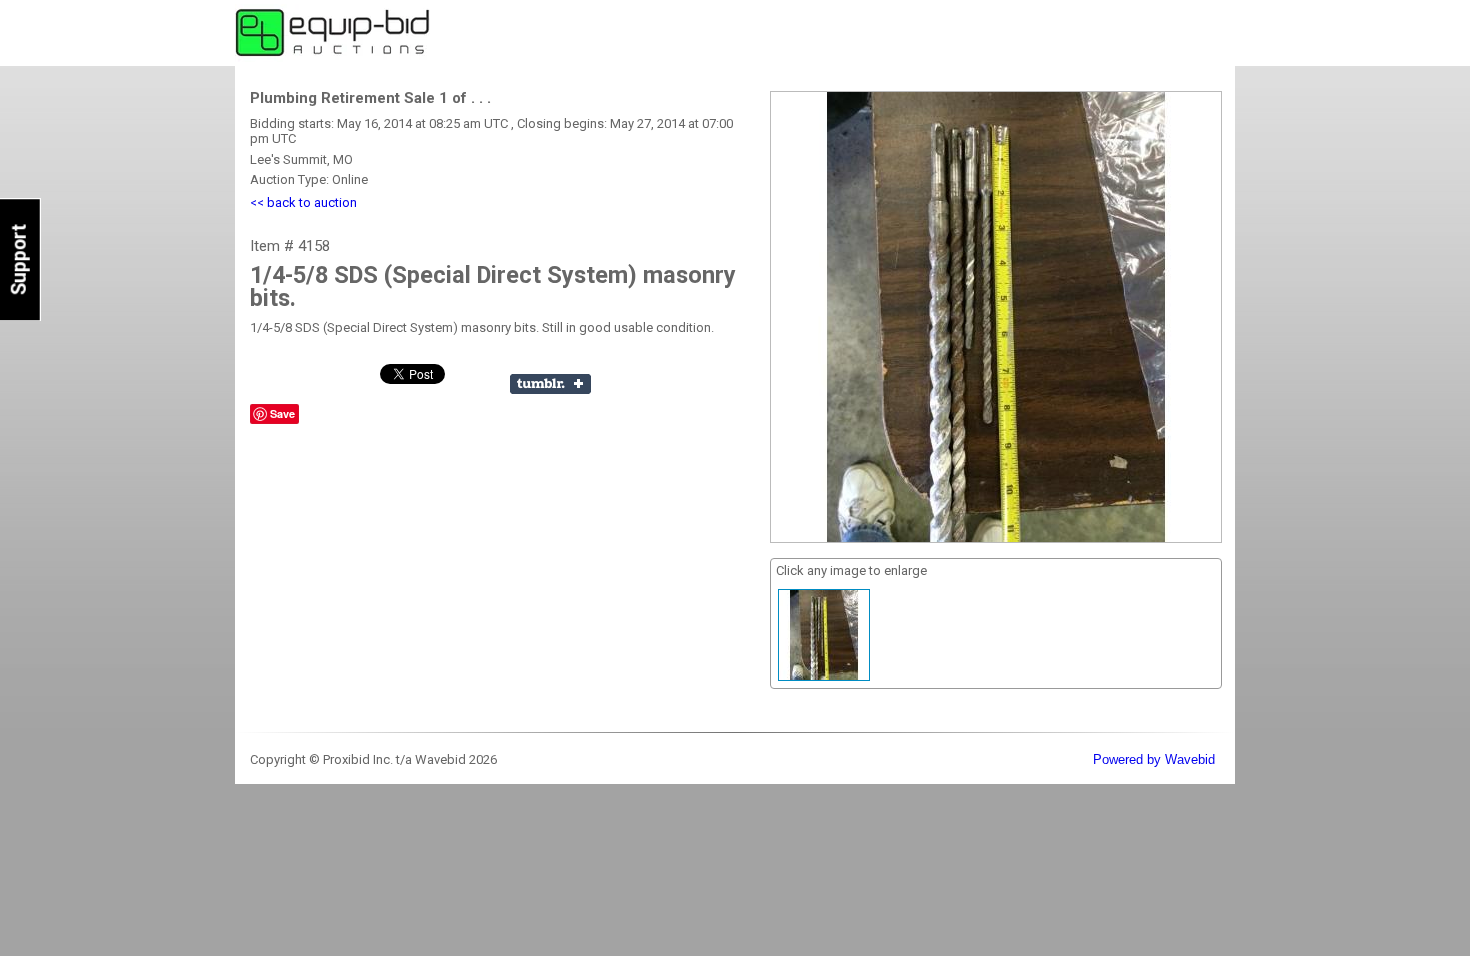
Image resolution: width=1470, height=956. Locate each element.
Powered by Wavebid (1154, 759)
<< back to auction (303, 202)
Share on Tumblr (550, 384)
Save (282, 413)
